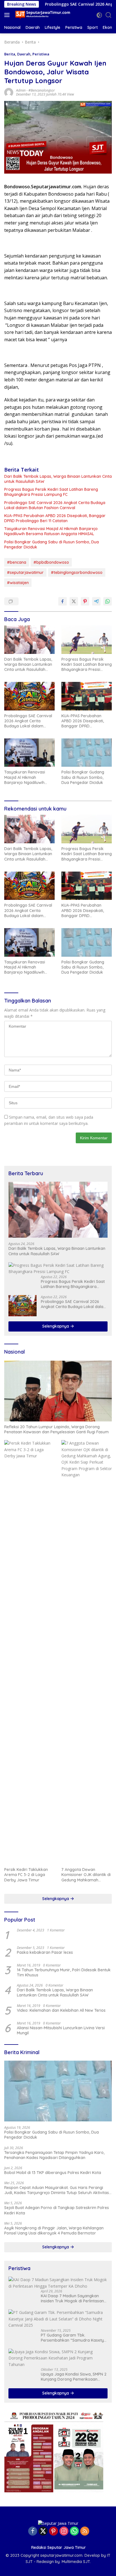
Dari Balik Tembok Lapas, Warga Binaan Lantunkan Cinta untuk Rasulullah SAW (58, 479)
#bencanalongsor (42, 90)
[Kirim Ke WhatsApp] (108, 601)
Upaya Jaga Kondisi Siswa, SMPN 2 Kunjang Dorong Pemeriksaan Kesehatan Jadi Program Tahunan (74, 2377)
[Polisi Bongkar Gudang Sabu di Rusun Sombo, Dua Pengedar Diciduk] (87, 753)
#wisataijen (18, 583)
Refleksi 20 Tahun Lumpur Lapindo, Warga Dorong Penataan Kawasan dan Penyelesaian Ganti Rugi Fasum (56, 1429)
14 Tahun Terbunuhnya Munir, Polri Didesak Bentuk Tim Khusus (64, 1972)
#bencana (17, 562)
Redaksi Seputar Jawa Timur (59, 2547)
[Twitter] (43, 2531)
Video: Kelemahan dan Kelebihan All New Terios (61, 2010)
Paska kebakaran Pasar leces (45, 1952)
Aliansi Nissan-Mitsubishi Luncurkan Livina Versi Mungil (61, 2030)
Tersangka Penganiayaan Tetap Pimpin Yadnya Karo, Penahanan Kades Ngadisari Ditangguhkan (54, 2155)
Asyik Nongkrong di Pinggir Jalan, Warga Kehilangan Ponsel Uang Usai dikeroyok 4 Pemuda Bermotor (54, 2231)
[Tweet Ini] (74, 601)
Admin (21, 90)
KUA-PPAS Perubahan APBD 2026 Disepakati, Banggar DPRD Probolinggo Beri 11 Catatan (55, 518)
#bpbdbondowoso (51, 562)
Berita (10, 54)
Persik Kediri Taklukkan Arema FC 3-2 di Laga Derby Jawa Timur (26, 1875)
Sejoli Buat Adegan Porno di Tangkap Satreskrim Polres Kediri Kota (57, 2210)
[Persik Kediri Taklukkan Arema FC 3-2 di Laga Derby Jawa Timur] (29, 1652)
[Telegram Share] (96, 601)
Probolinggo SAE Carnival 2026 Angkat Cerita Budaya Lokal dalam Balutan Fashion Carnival (55, 505)
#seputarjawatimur (25, 572)
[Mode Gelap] (99, 15)
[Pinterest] (53, 2531)
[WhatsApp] (74, 2531)
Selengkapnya (56, 1326)
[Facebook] (33, 2531)
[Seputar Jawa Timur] (42, 15)
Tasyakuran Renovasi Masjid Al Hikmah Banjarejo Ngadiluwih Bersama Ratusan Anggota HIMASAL (51, 531)
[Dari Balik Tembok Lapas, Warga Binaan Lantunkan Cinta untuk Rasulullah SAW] (29, 639)
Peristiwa (41, 54)
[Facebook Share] (63, 601)
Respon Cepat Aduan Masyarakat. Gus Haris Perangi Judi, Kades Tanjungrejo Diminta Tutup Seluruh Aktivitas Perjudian (57, 2190)
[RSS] (85, 2531)
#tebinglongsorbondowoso (77, 572)
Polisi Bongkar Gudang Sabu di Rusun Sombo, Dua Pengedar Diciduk (52, 544)
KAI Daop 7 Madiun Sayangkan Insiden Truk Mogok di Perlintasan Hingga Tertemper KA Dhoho (72, 2298)
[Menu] (8, 15)
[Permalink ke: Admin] (9, 92)
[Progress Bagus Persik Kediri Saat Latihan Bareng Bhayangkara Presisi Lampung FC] (87, 639)
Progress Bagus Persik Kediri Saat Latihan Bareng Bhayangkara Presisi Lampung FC (51, 492)
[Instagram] (64, 2531)
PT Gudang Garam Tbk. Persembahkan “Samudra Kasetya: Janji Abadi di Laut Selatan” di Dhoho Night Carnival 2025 (74, 2338)
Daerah (24, 54)
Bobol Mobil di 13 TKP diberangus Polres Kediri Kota (53, 2173)
